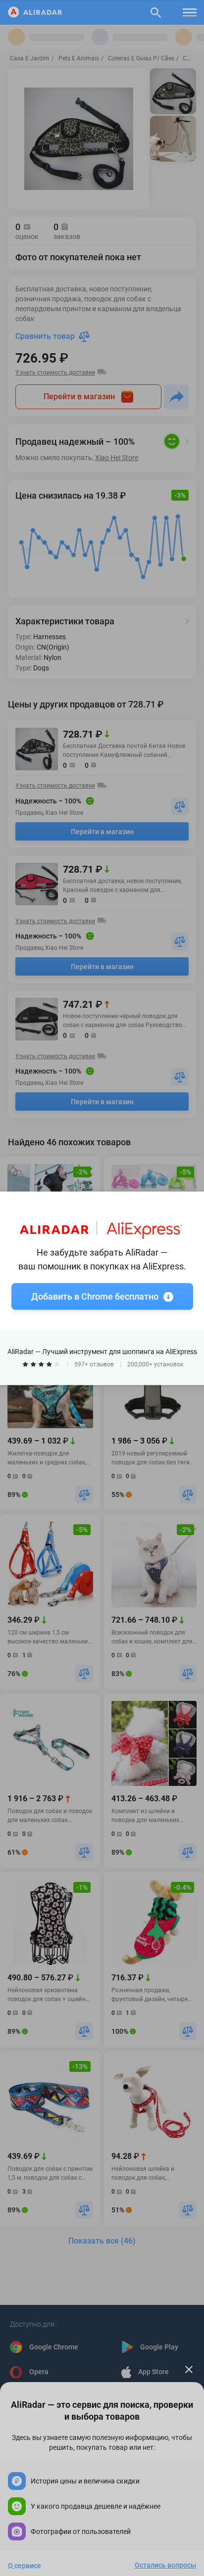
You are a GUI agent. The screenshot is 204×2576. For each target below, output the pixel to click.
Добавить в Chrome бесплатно (95, 1296)
